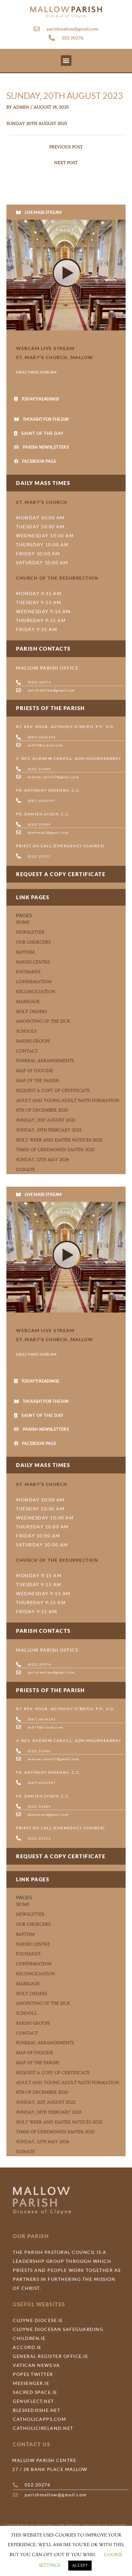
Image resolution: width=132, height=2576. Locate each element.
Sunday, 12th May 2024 (43, 1160)
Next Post (66, 163)
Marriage (28, 1002)
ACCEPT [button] (80, 2565)
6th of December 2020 (42, 1110)
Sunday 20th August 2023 (37, 124)
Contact (27, 1051)
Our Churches (33, 942)
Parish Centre (33, 962)
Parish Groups (33, 1041)
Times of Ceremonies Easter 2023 (55, 1150)
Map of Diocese (35, 1071)
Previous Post (66, 147)
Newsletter (30, 932)
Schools (26, 1031)
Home (23, 922)
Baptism (25, 952)
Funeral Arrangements (45, 1061)
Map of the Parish (37, 1081)
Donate (25, 1170)
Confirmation (34, 982)
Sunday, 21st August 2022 (46, 1120)
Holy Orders (32, 1012)
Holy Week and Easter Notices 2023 (59, 1140)
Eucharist (28, 972)
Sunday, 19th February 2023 (49, 1130)
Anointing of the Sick (43, 1021)
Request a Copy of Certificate (53, 1091)
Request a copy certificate (61, 874)
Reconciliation (36, 992)
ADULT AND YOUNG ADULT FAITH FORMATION (68, 1101)
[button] (66, 61)
